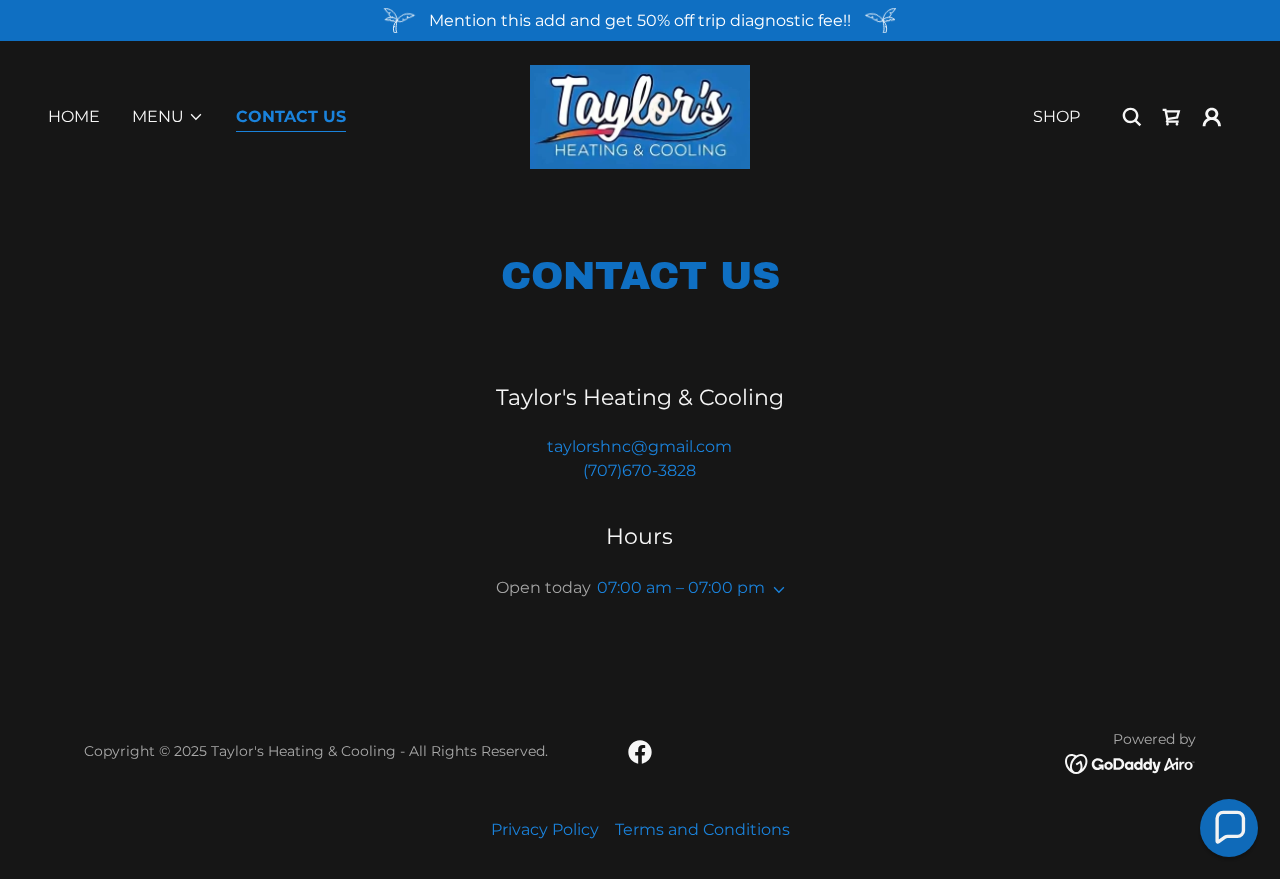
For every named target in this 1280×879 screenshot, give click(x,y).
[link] (640, 115)
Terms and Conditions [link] (702, 829)
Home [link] (74, 116)
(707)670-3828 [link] (639, 470)
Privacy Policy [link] (545, 829)
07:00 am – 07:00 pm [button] (681, 587)
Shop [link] (1056, 116)
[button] (168, 117)
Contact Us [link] (291, 116)
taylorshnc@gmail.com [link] (639, 446)
